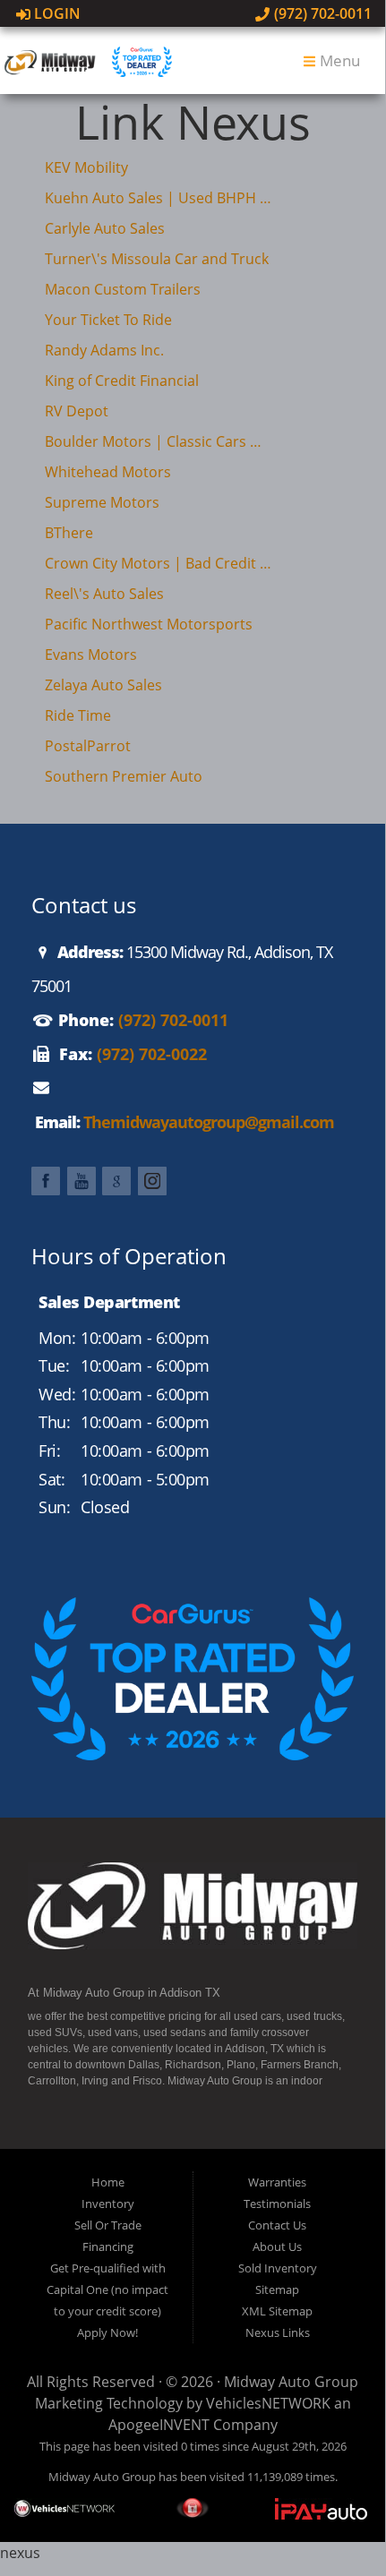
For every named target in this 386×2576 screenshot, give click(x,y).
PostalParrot (88, 746)
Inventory (108, 2204)
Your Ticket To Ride (108, 320)
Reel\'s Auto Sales (104, 594)
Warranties (277, 2182)
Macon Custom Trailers (123, 289)
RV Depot (77, 411)
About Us (277, 2247)
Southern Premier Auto (124, 776)
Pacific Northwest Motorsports (149, 624)
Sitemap (277, 2289)
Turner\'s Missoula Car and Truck (157, 259)
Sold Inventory (278, 2268)
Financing (108, 2247)
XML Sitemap (277, 2311)
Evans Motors (91, 655)
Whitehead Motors (108, 472)
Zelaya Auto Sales (103, 685)
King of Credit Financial (122, 381)
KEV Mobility (86, 167)
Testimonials (277, 2204)
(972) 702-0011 (321, 13)
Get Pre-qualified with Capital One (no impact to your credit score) (107, 2289)
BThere (69, 533)
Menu (338, 60)
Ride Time (78, 715)
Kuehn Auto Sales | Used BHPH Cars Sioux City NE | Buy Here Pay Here (159, 198)
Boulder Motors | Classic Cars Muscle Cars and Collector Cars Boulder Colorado (159, 441)
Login (56, 13)
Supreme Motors (102, 502)
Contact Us (277, 2225)
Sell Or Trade (108, 2225)
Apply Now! (107, 2332)
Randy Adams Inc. (104, 350)
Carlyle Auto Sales (105, 228)
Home (108, 2182)
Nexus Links (278, 2332)
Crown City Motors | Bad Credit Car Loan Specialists (159, 563)
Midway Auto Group (291, 2382)
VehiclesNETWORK (268, 2403)
